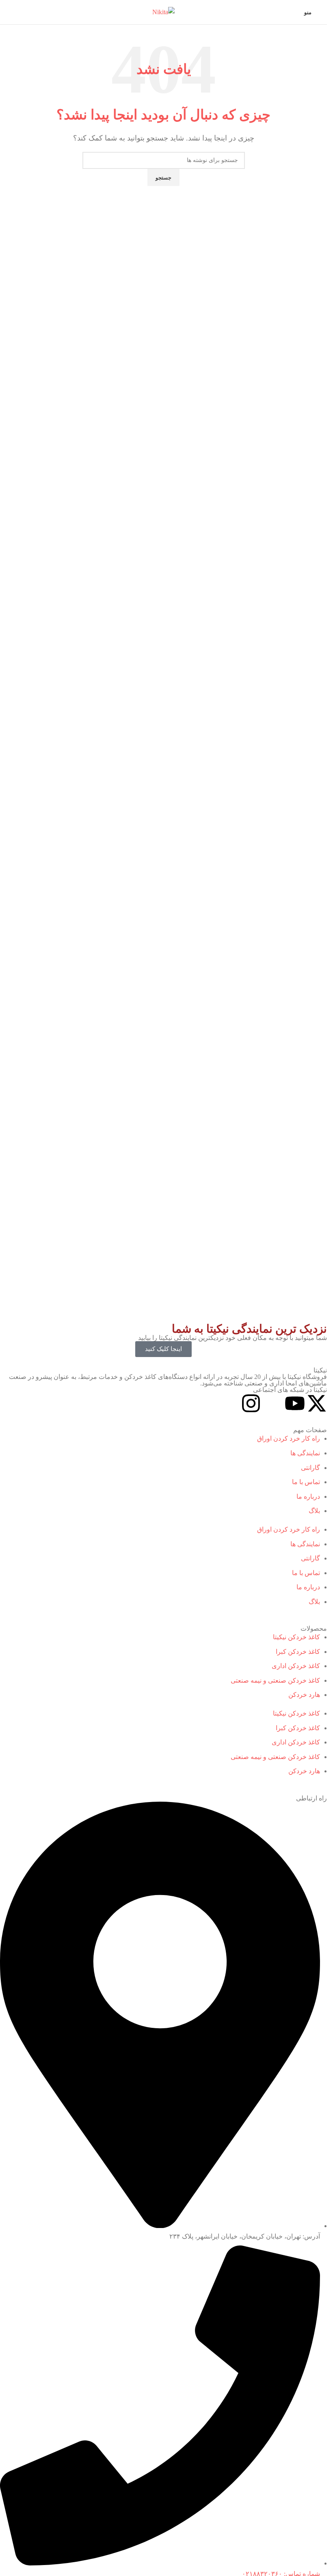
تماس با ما (306, 1482)
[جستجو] (6, 12)
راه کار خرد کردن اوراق (289, 1438)
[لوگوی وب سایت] (163, 12)
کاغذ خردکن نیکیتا (296, 1637)
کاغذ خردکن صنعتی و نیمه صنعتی (275, 1680)
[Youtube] (295, 1403)
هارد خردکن (304, 1695)
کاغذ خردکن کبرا (298, 1652)
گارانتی (310, 1468)
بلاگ (314, 1511)
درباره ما (308, 1497)
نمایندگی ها (305, 1453)
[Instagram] (251, 1403)
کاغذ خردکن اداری (296, 1666)
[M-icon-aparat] (273, 1403)
